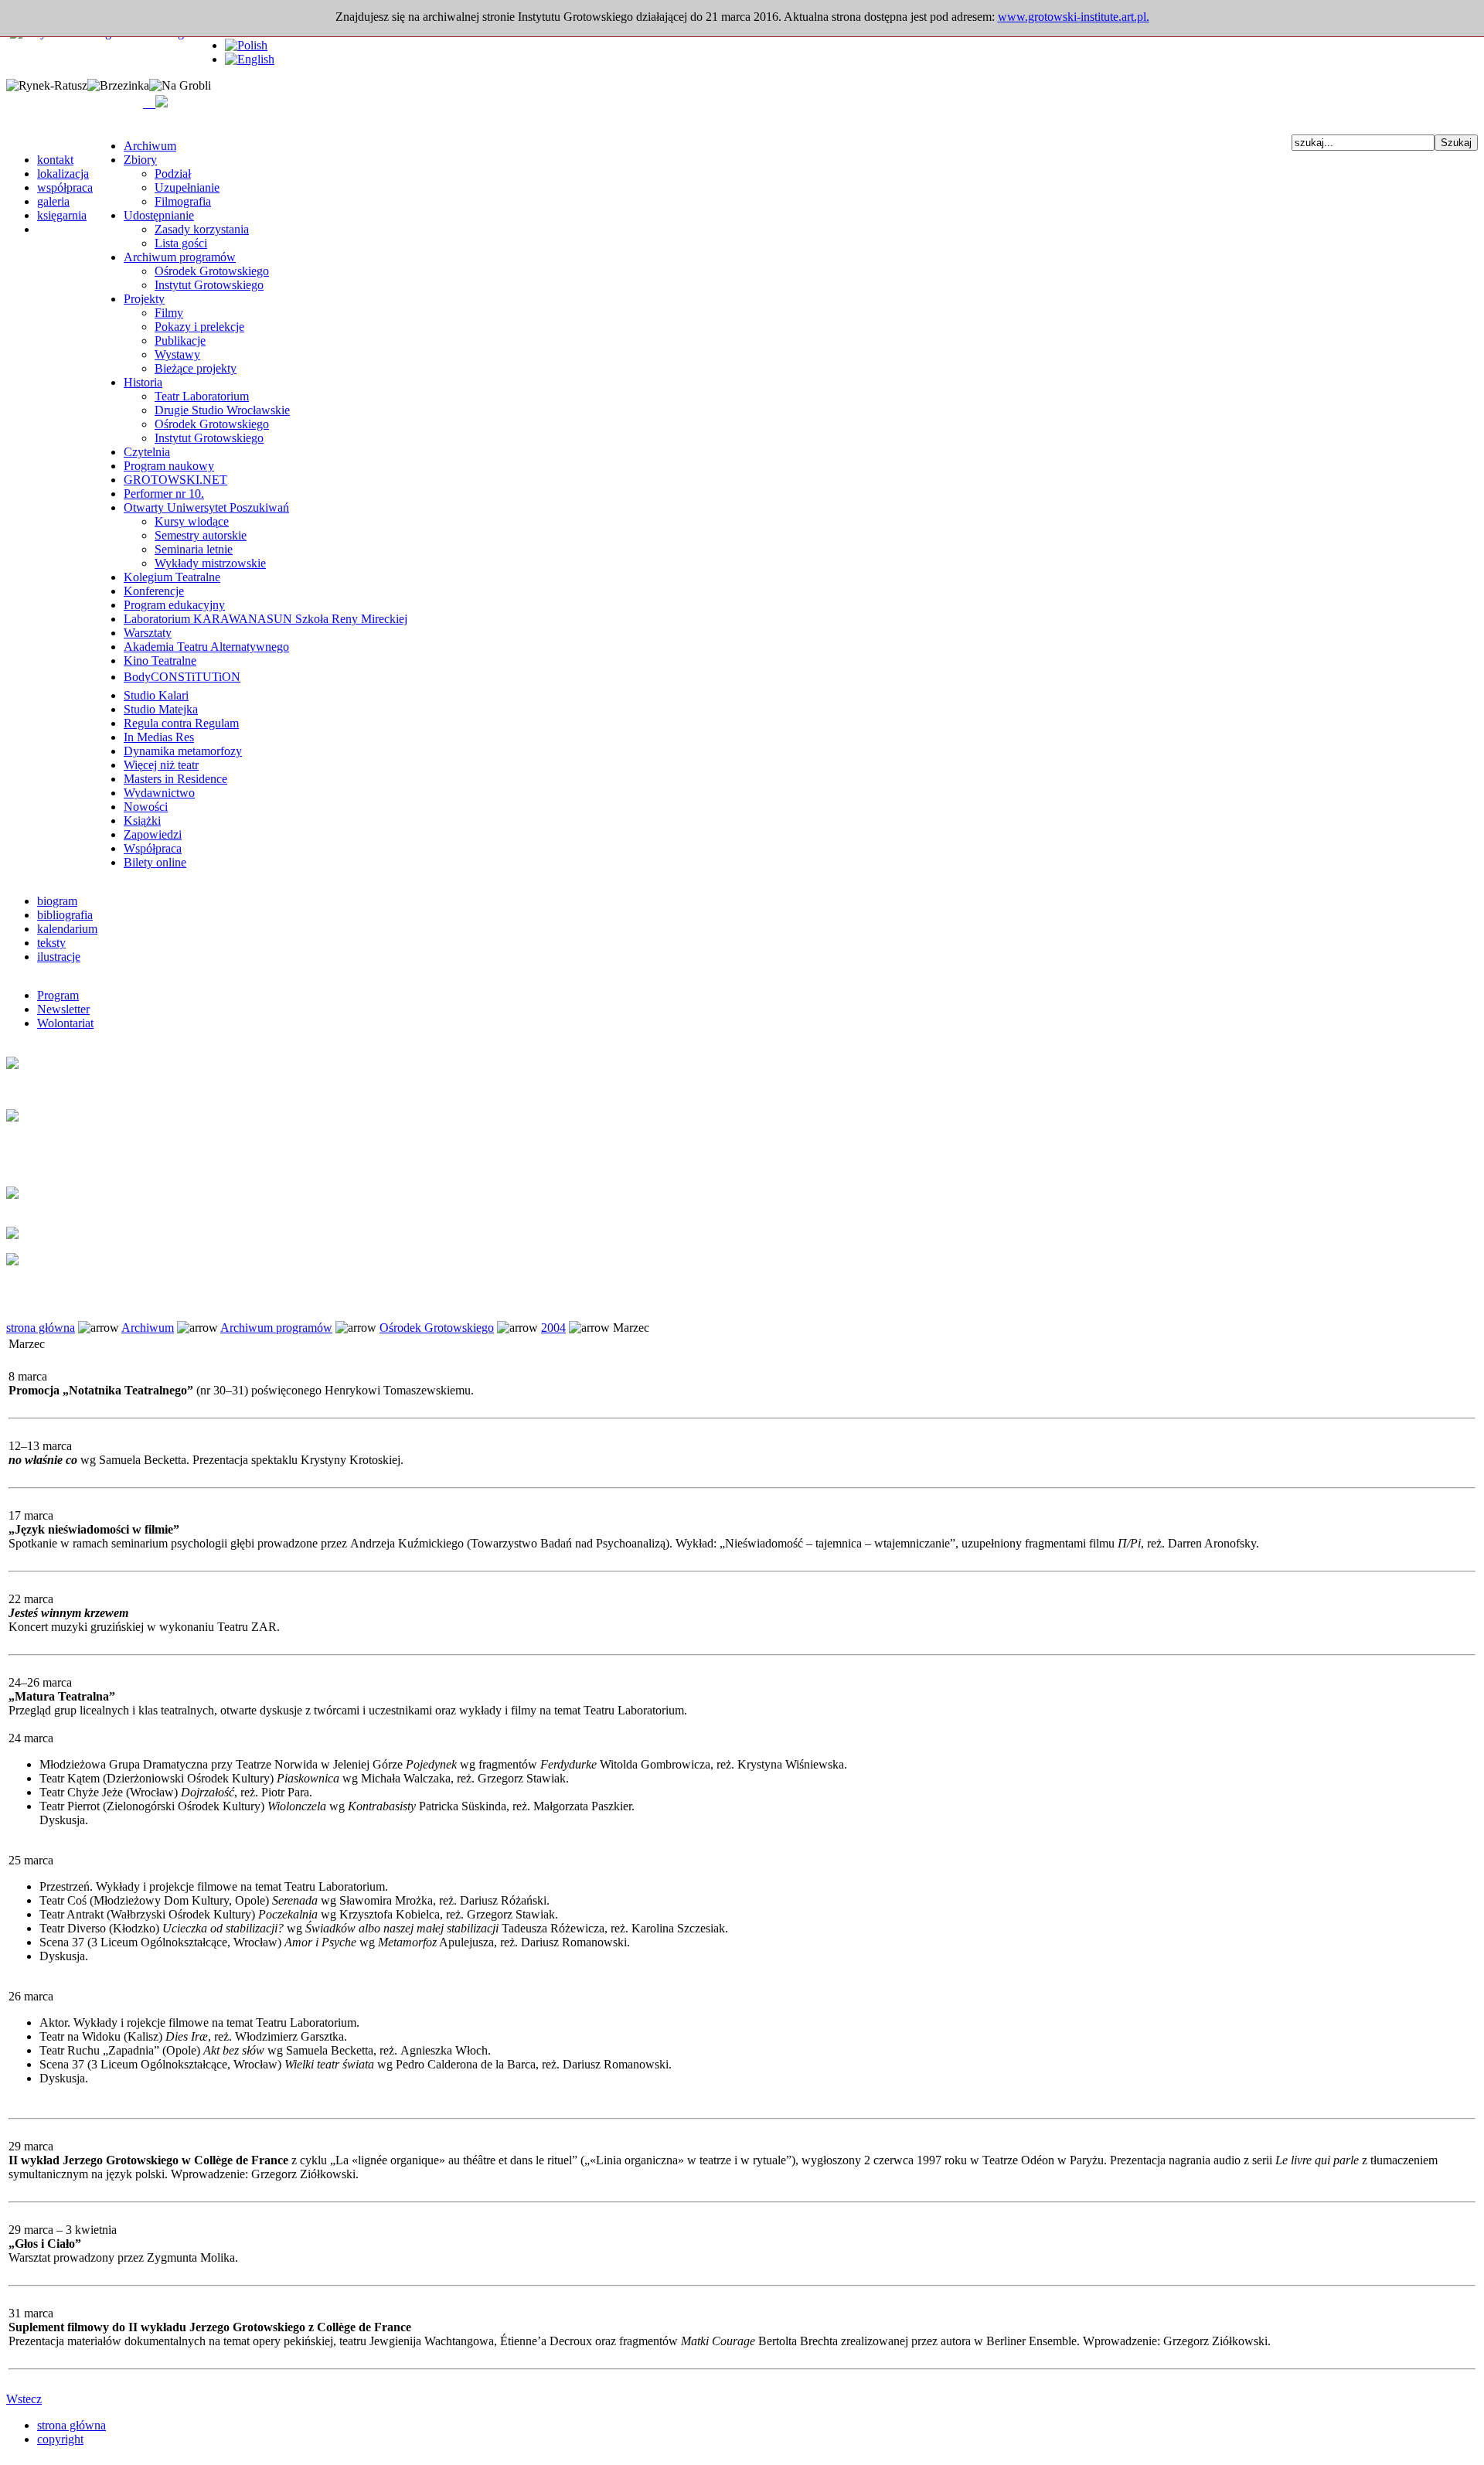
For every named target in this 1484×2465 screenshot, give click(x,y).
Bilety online (155, 862)
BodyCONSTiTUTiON (182, 677)
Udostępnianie (159, 215)
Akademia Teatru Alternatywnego (206, 647)
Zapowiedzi (153, 834)
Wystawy (177, 354)
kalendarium (67, 929)
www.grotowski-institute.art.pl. (1074, 17)
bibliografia (65, 915)
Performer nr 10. (164, 494)
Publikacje (180, 340)
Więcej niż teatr (161, 765)
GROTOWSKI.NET (175, 480)
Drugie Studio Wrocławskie (222, 410)
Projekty (144, 299)
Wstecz (24, 2399)
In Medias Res (159, 737)
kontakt (55, 160)
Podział (173, 174)
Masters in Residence (175, 779)
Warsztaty (148, 633)
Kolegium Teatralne (172, 577)
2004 (553, 1328)
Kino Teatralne (160, 661)
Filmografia (183, 201)
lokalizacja (63, 174)
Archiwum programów (180, 257)
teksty (51, 943)
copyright (60, 2439)
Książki (142, 821)
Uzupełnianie (187, 187)
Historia (143, 382)
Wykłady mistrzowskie (210, 563)
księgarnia (62, 215)
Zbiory (140, 160)
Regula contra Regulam (181, 723)
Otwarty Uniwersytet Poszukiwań (206, 507)
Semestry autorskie (201, 535)
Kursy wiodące (192, 521)
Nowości (146, 807)
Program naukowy (169, 466)
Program (58, 995)
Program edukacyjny (174, 605)
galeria (53, 201)
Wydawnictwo (159, 793)
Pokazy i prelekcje (199, 327)
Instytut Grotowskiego (209, 285)
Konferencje (154, 591)
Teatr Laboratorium (202, 396)
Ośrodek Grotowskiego (212, 271)
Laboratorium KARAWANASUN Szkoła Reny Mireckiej (265, 619)
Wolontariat (65, 1023)
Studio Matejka (161, 709)
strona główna (41, 1328)
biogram (57, 901)
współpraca (65, 187)
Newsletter (63, 1009)
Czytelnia (147, 452)
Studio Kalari (156, 695)
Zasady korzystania (202, 229)
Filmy (169, 313)
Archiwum (150, 146)
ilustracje (59, 957)
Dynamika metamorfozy (183, 751)
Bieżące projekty (196, 368)
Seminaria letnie (194, 549)
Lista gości (181, 243)
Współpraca (153, 848)
